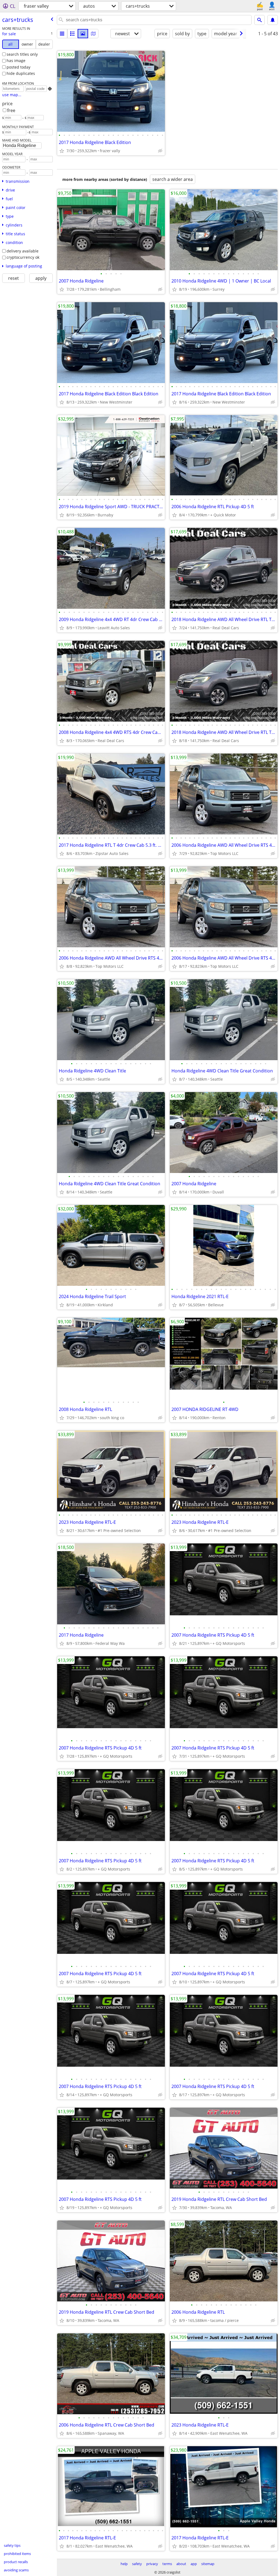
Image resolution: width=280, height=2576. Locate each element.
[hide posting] (160, 151)
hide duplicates (21, 73)
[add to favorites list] (62, 151)
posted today (18, 67)
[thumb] (72, 34)
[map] (93, 34)
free (11, 110)
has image (16, 61)
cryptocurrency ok (23, 257)
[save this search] (273, 20)
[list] (62, 34)
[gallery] (83, 34)
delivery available (23, 251)
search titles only (22, 54)
